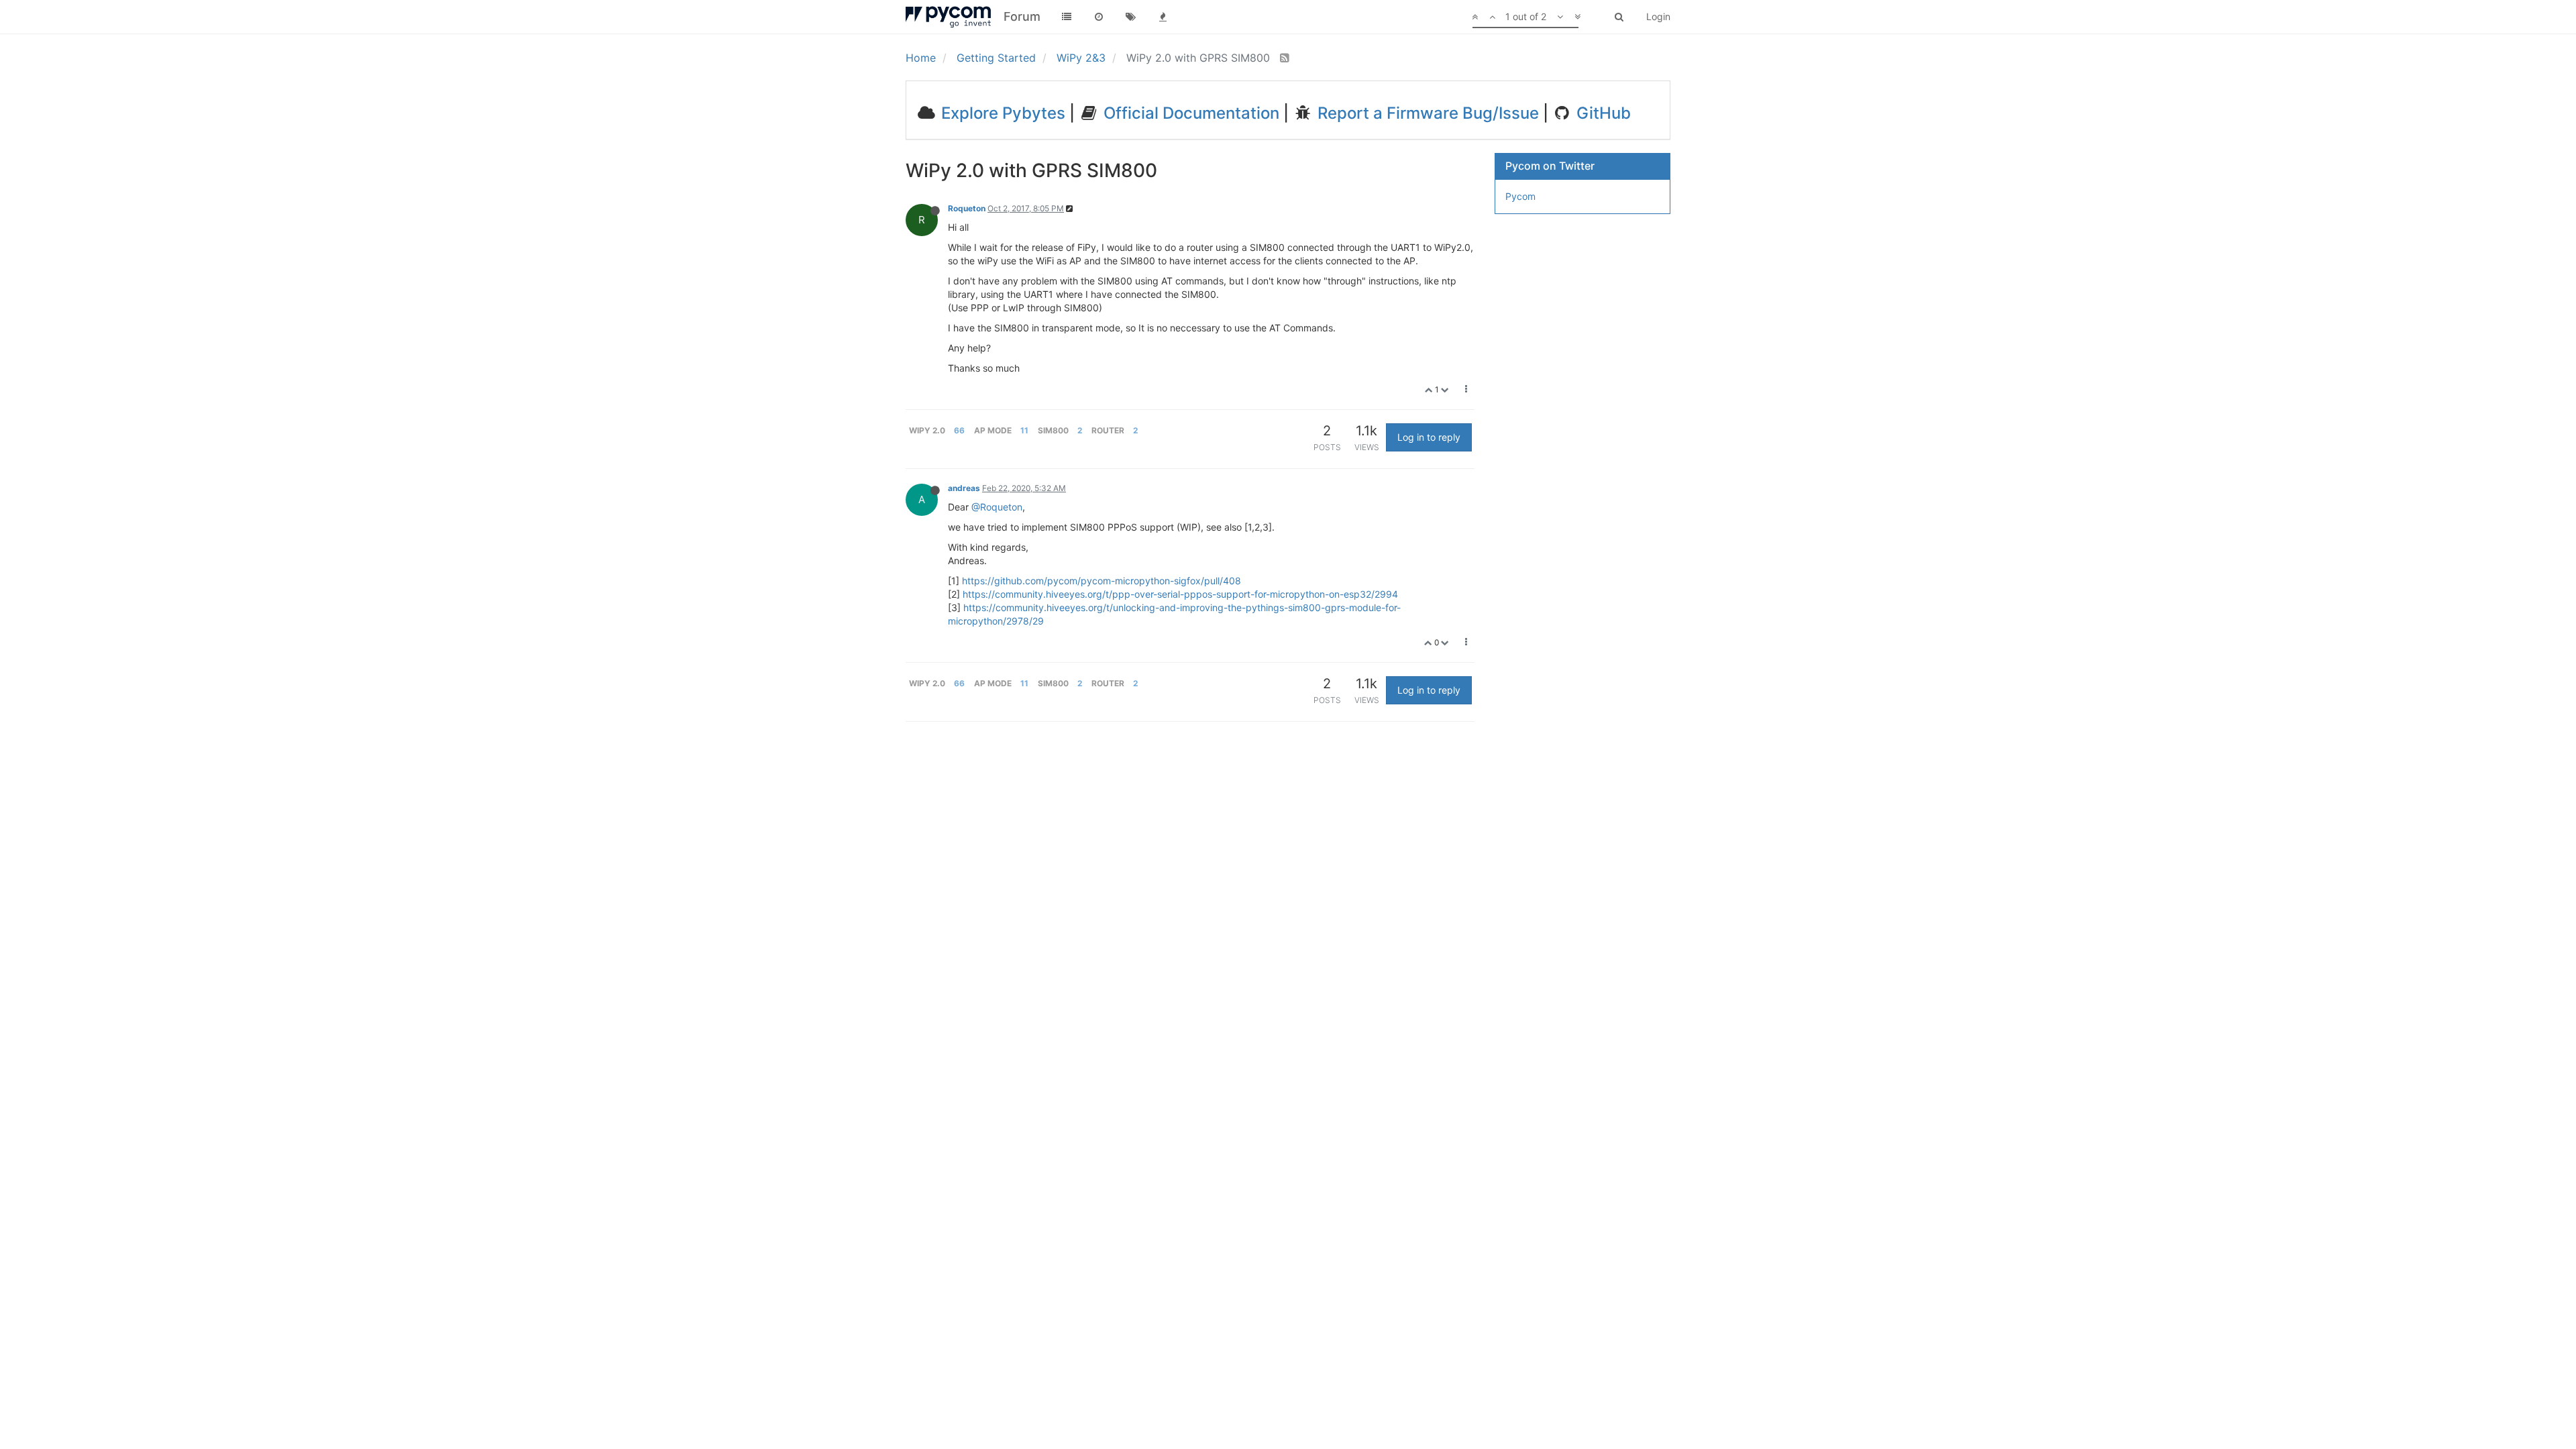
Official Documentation (1189, 113)
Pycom (1520, 196)
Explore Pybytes (1001, 113)
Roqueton (967, 208)
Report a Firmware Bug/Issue (1426, 113)
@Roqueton (997, 507)
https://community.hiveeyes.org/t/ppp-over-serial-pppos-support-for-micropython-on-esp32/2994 (1180, 594)
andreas (964, 488)
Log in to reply (1429, 437)
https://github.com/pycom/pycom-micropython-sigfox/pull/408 (1102, 581)
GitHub (1602, 113)
